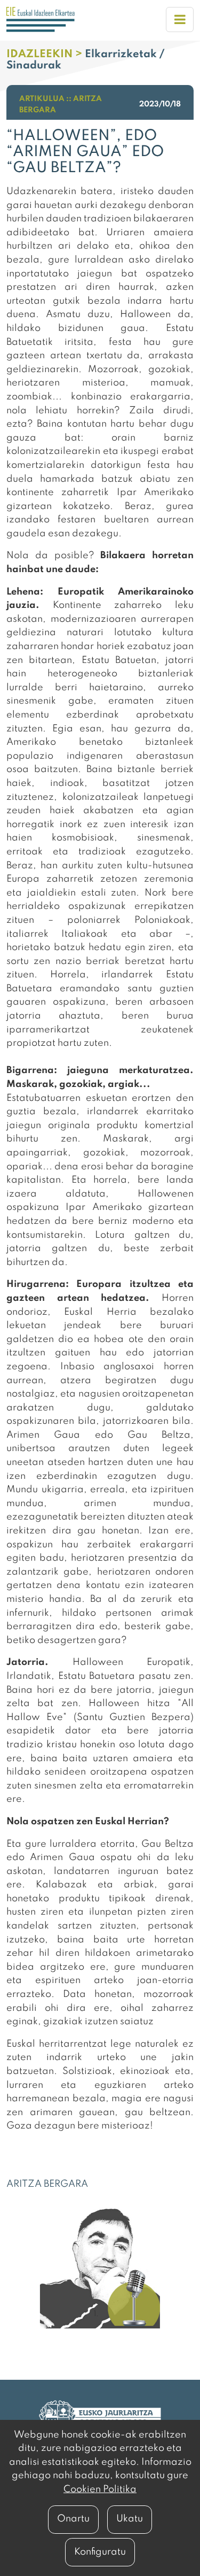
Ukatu (130, 2519)
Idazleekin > (46, 55)
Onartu (73, 2519)
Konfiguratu (100, 2552)
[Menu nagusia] (180, 20)
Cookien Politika (100, 2489)
